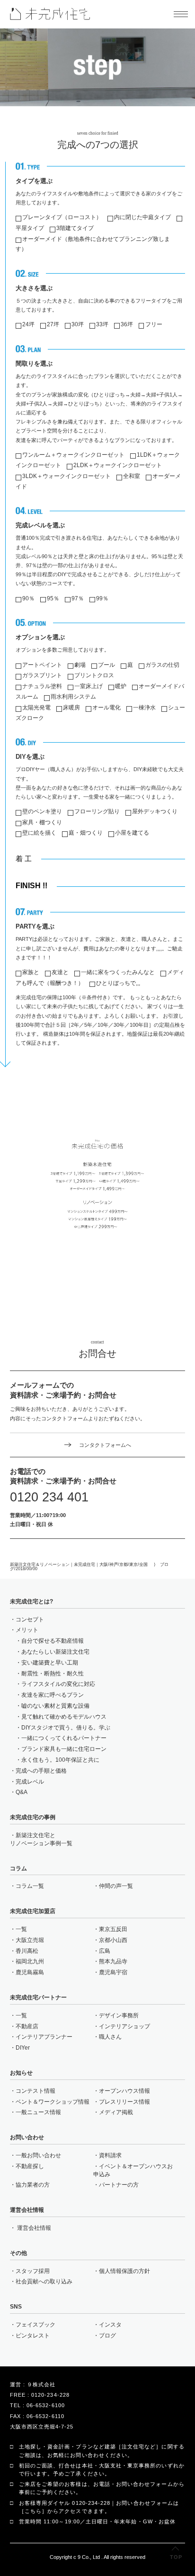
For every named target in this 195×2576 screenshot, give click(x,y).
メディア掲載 (116, 2112)
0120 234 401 (49, 1497)
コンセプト (30, 1619)
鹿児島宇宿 (113, 1972)
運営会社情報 (34, 2228)
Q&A (22, 1792)
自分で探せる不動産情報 (53, 1641)
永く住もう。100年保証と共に (60, 1760)
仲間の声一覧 (116, 1886)
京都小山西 (113, 1940)
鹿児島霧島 (30, 1972)
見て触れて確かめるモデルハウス (64, 1717)
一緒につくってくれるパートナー (64, 1738)
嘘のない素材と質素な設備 (55, 1706)
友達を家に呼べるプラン (53, 1695)
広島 (105, 1951)
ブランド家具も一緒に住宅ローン (64, 1749)
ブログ (107, 2336)
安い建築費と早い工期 (50, 1663)
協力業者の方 (33, 2185)
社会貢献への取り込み (44, 2282)
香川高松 (27, 1951)
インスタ (110, 2325)
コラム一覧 (30, 1886)
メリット (27, 1630)
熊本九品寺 (113, 1961)
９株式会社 (41, 2384)
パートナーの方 (119, 2185)
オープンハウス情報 (124, 2091)
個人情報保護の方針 (124, 2271)
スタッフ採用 (33, 2271)
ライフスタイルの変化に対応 (58, 1684)
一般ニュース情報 (38, 2112)
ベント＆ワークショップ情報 (53, 2102)
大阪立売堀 (30, 1940)
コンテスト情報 (35, 2091)
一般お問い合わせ (38, 2155)
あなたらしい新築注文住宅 (55, 1652)
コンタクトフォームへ (105, 1445)
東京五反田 (113, 1929)
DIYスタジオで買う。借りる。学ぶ (66, 1728)
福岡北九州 (30, 1961)
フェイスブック (35, 2325)
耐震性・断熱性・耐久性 (53, 1674)
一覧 (21, 1929)
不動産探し (30, 2166)
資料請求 (110, 2155)
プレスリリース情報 (124, 2102)
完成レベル (30, 1782)
